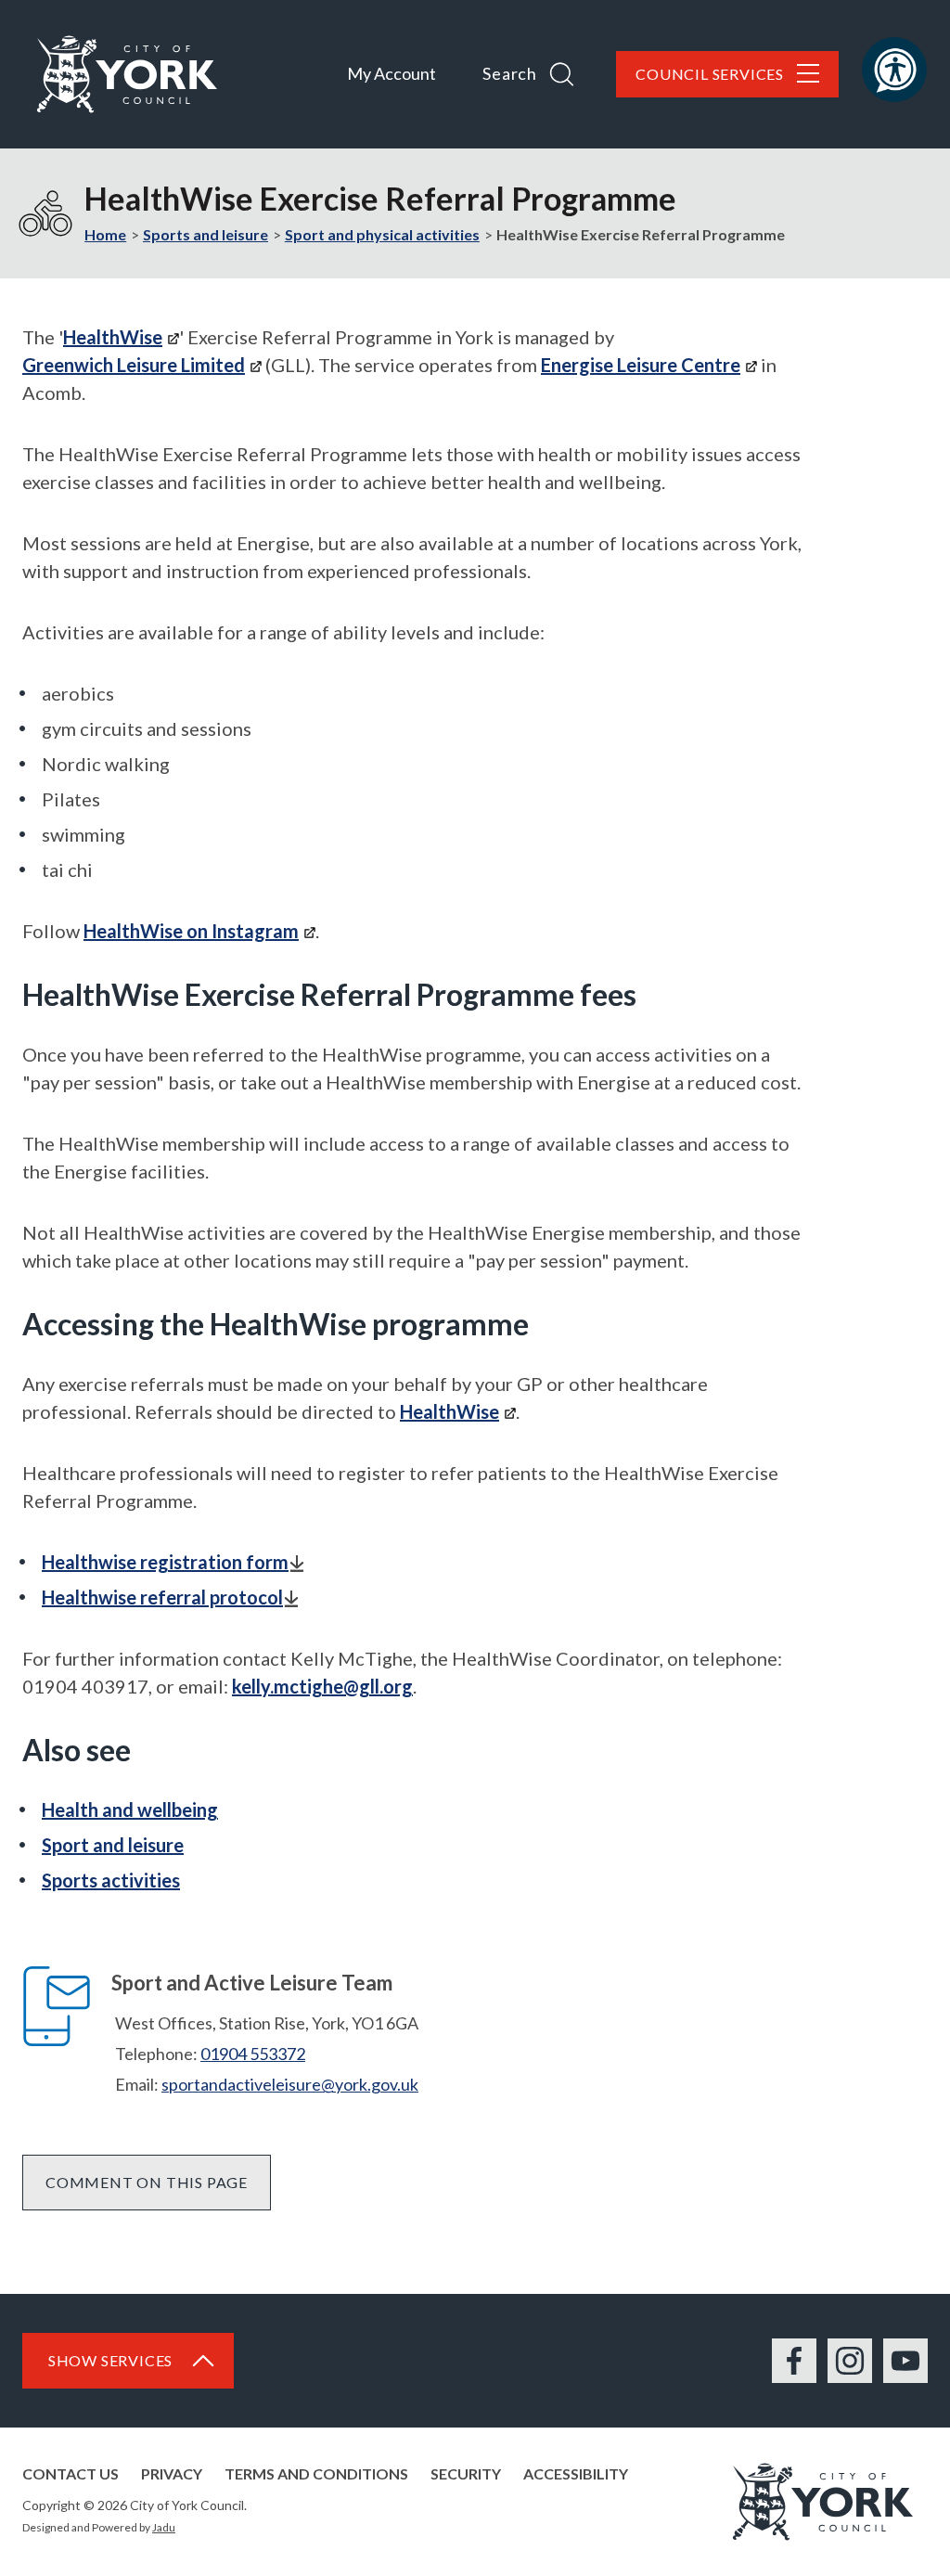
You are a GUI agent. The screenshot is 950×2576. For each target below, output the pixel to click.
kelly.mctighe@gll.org (322, 1686)
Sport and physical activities (382, 234)
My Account (392, 73)
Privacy (172, 2473)
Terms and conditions (316, 2473)
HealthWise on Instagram (191, 931)
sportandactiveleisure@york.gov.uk (290, 2084)
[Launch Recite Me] (894, 70)
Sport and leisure (113, 1845)
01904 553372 (253, 2054)
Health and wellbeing (130, 1810)
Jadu (164, 2527)
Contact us (71, 2473)
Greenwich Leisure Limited (134, 365)
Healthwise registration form (165, 1562)
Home (105, 234)
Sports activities (111, 1880)
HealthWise (113, 337)
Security (466, 2473)
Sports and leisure (205, 234)
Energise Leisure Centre (641, 365)
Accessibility (576, 2473)
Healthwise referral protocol (162, 1597)
